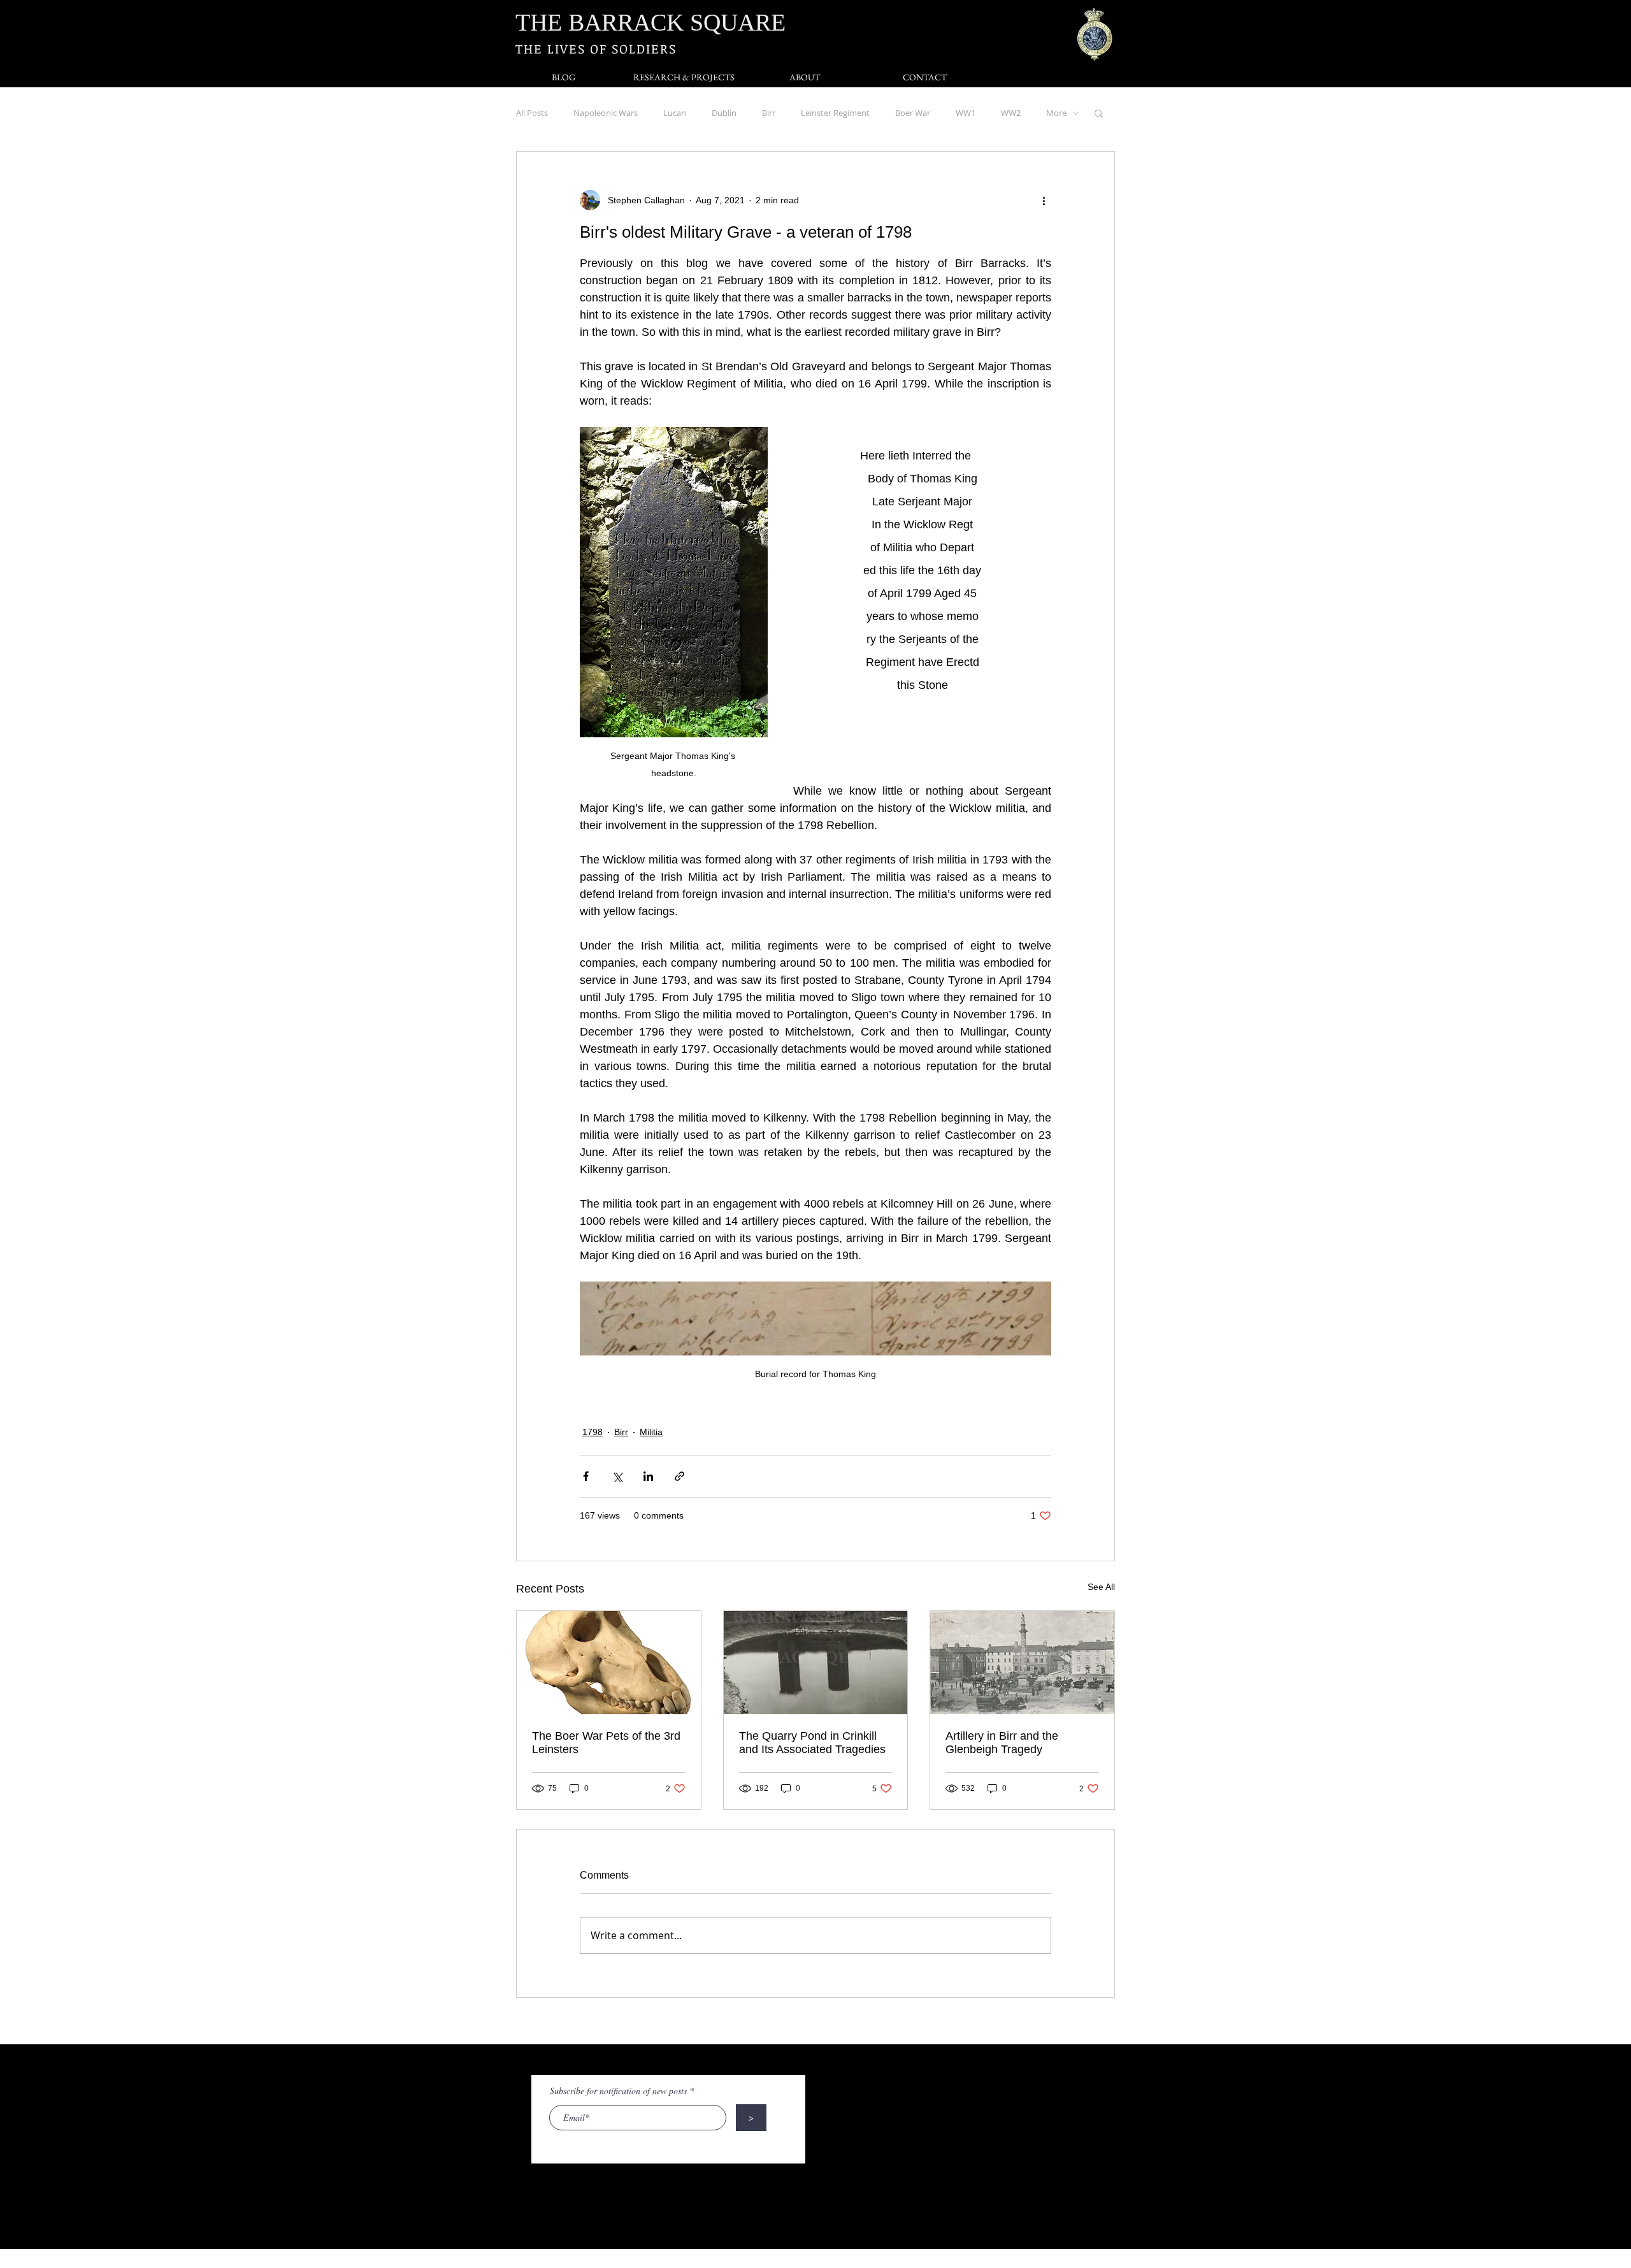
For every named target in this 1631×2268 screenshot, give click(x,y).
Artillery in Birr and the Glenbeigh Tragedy (1002, 1743)
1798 (593, 1432)
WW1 (966, 113)
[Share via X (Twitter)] (617, 1476)
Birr (769, 113)
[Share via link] (679, 1476)
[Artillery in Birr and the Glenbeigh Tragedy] (1022, 1663)
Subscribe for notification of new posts (618, 2091)
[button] (1099, 113)
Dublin (724, 113)
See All (1101, 1587)
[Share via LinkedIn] (648, 1476)
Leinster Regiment (835, 113)
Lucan (675, 113)
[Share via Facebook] (586, 1476)
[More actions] (1044, 200)
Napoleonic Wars (606, 113)
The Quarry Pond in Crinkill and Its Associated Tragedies (812, 1743)
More (1056, 113)
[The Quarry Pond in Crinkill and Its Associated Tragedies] (816, 1663)
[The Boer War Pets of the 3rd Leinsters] (609, 1663)
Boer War (913, 113)
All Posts (532, 113)
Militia (651, 1432)
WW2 (1011, 113)
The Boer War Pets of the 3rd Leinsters (606, 1743)
